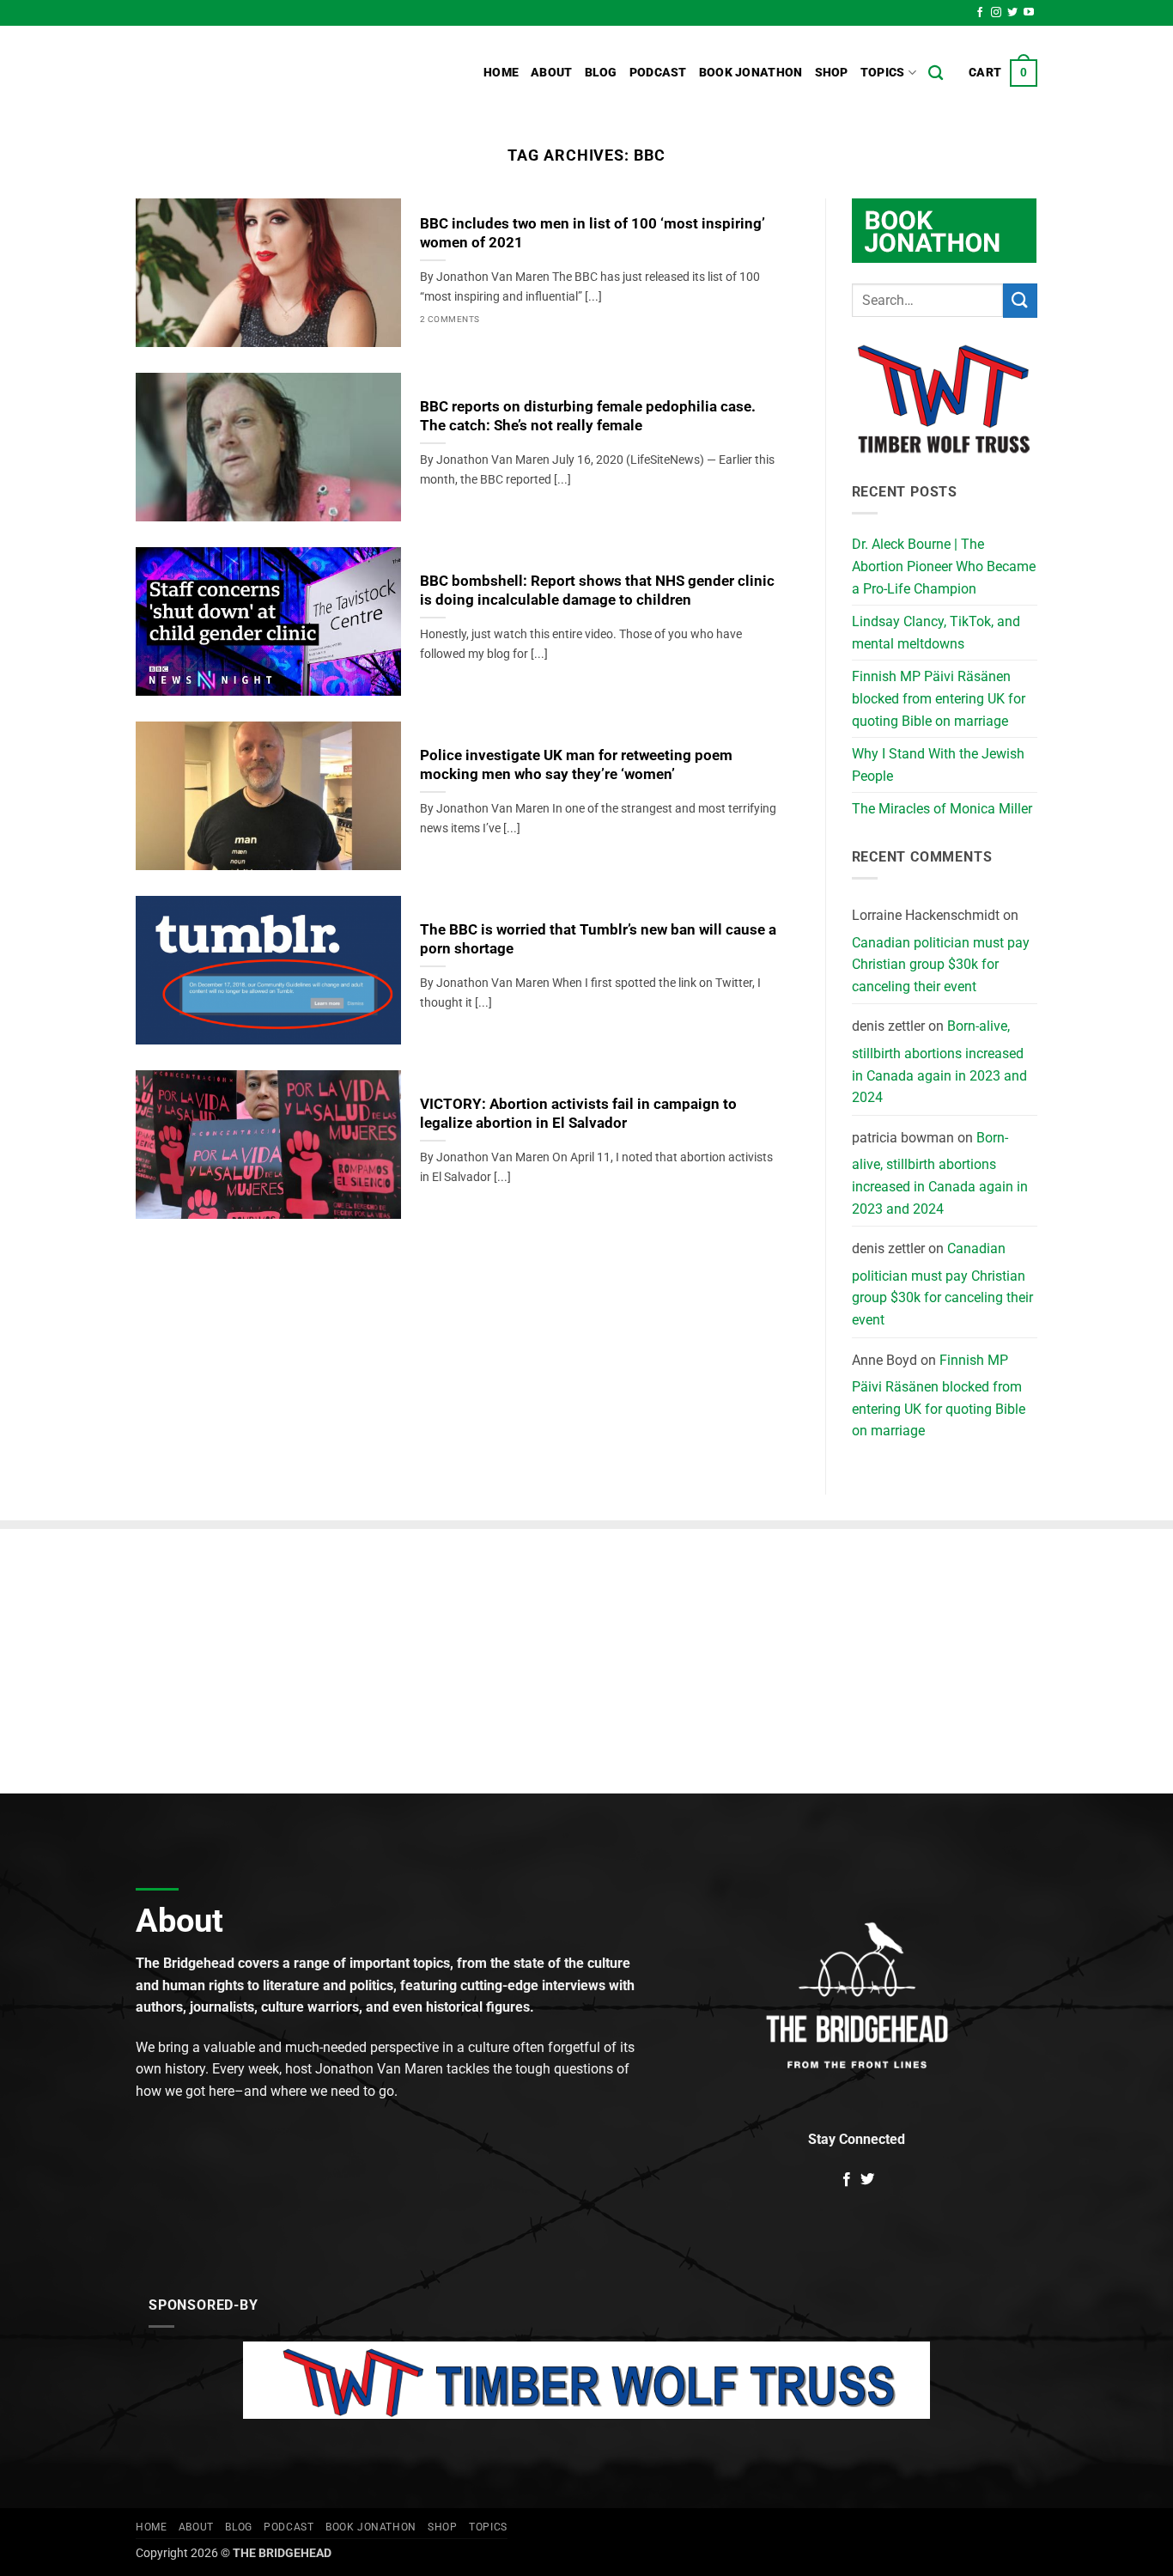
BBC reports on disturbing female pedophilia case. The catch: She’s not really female (588, 416)
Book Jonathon (751, 73)
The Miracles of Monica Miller (942, 809)
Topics (883, 73)
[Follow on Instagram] (996, 13)
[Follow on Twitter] (1012, 13)
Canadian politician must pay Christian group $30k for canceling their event (941, 965)
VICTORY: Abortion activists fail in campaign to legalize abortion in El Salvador (578, 1114)
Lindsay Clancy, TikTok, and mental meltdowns (936, 633)
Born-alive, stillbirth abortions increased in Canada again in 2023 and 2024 (939, 1062)
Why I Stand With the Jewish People (938, 765)
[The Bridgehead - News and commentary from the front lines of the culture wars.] (252, 73)
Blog (601, 73)
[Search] (936, 73)
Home (501, 73)
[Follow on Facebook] (980, 13)
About (551, 73)
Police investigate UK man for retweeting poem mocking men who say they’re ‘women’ (576, 765)
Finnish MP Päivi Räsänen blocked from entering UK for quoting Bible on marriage (939, 698)
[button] (1003, 73)
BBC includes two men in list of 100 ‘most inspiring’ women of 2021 (593, 233)
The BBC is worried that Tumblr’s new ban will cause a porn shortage (598, 939)
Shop (832, 73)
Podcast (658, 73)
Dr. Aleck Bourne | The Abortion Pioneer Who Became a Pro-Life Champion (944, 566)
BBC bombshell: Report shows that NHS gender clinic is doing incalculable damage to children (597, 591)
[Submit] (1020, 300)
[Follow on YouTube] (1029, 13)
